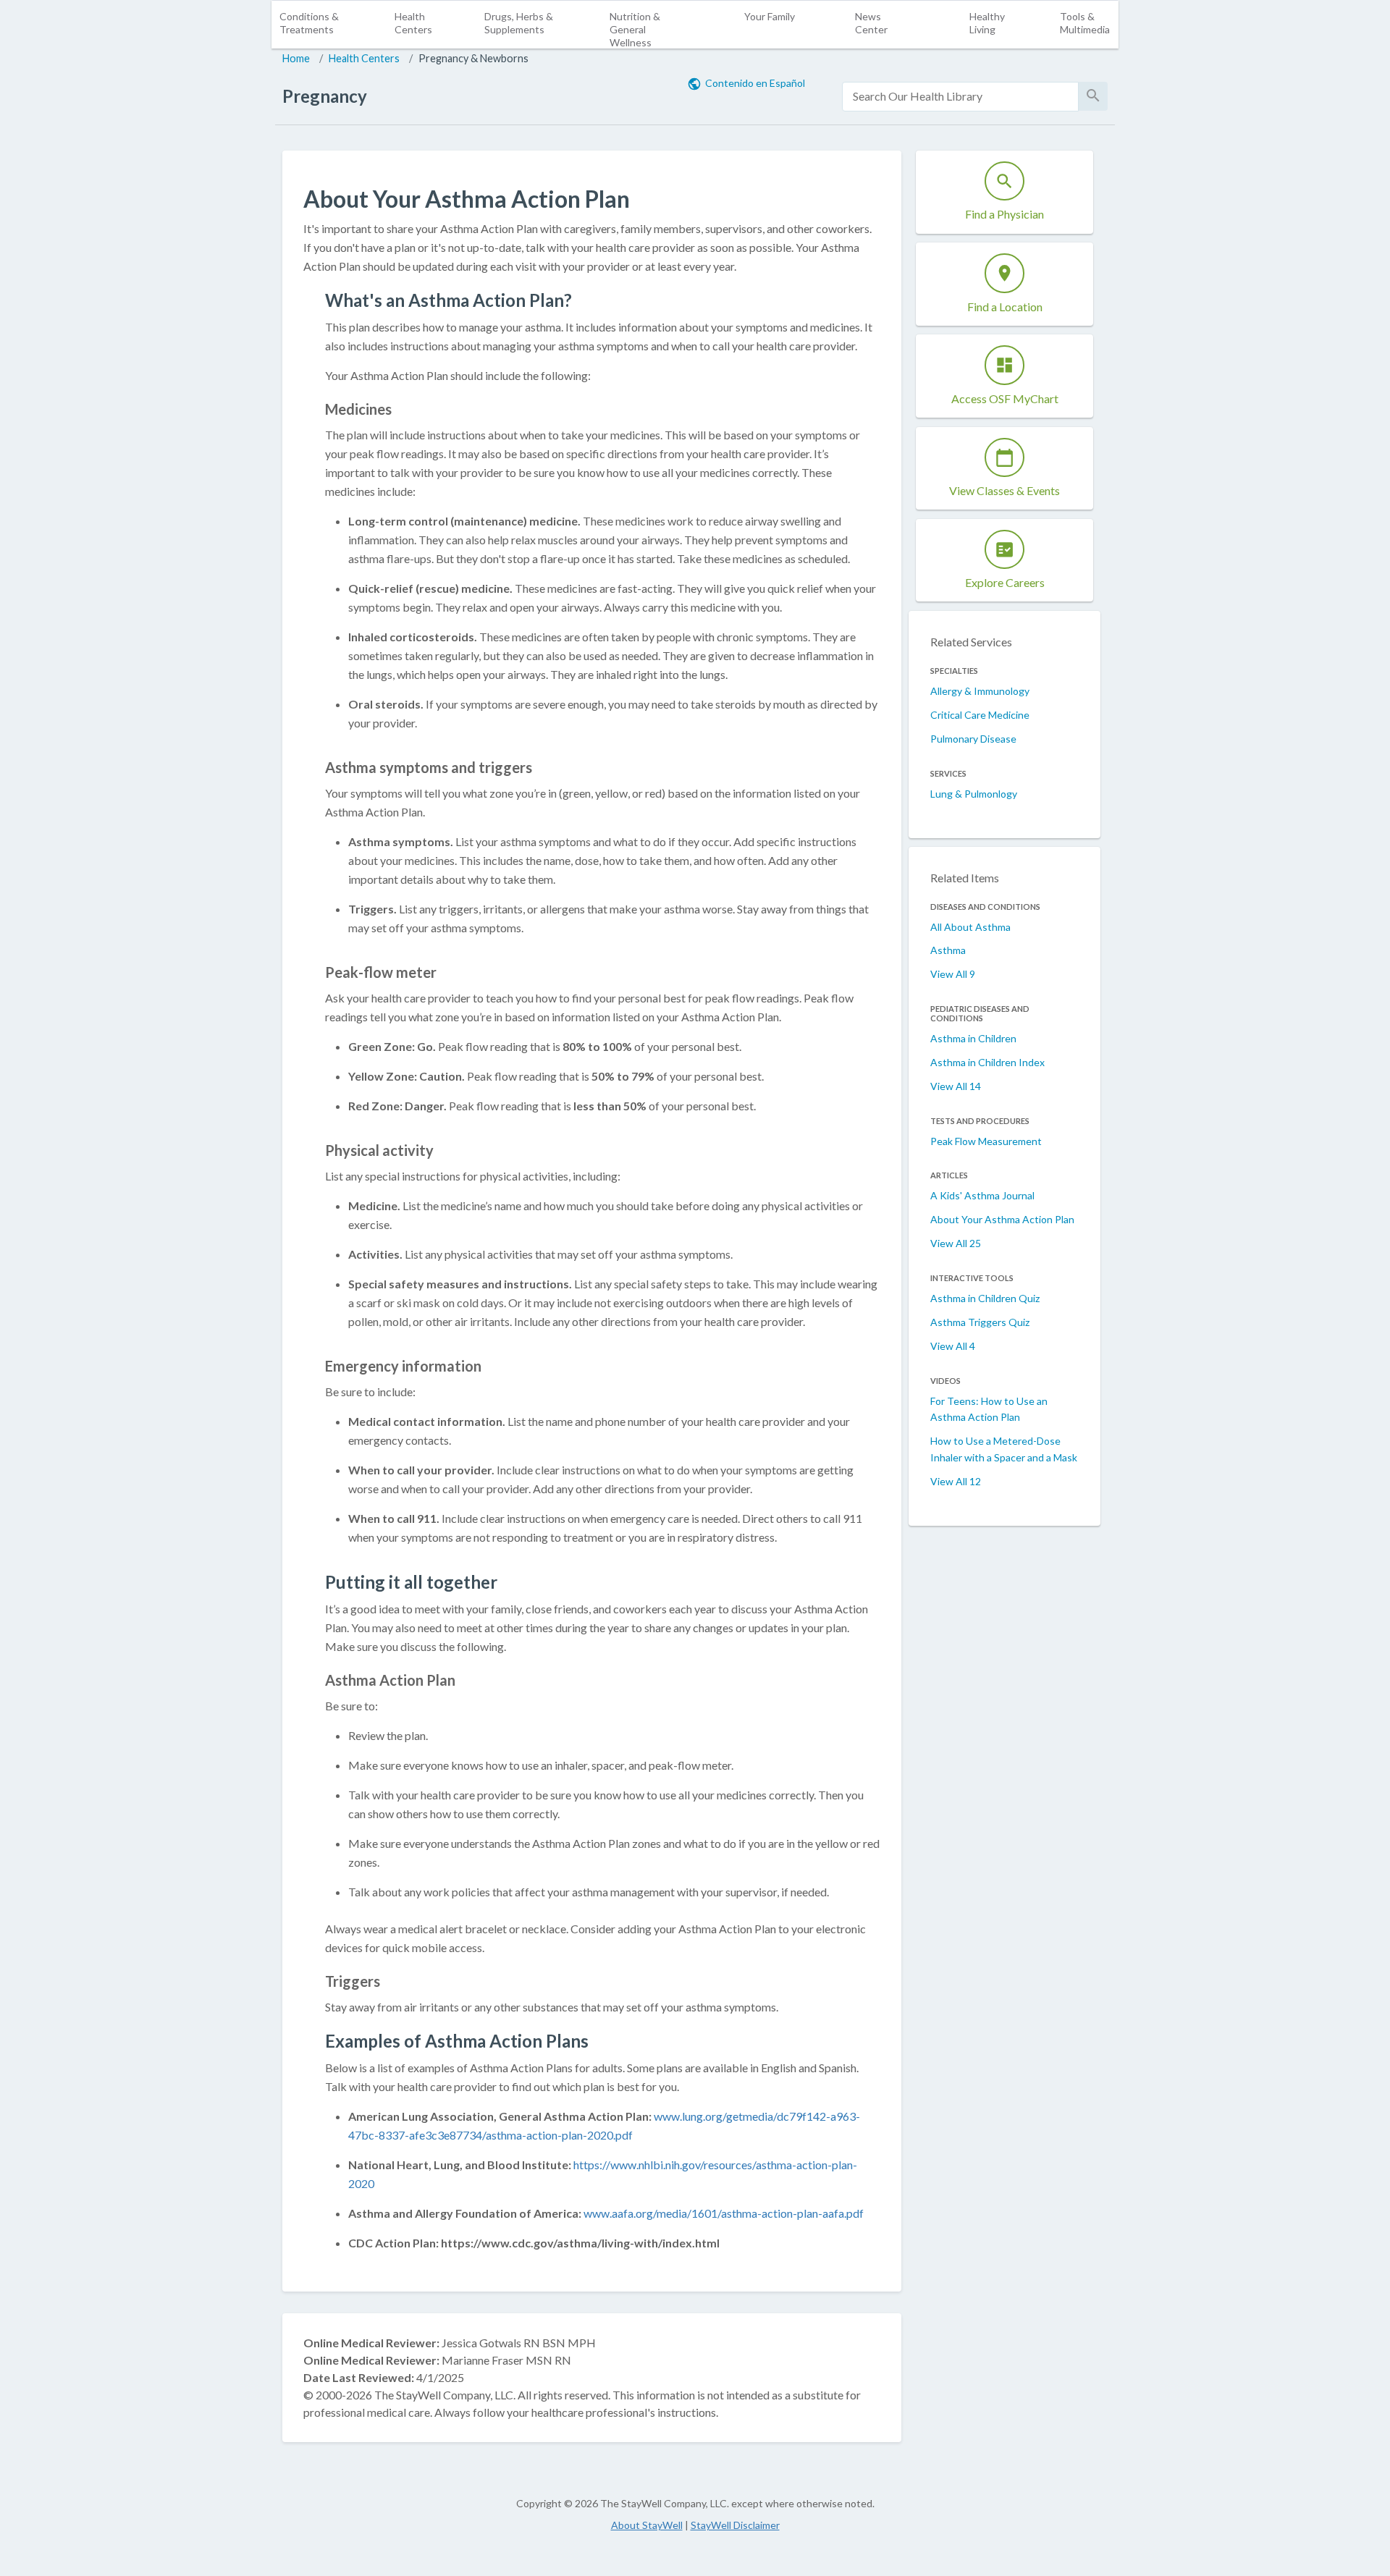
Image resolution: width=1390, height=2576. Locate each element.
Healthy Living (987, 23)
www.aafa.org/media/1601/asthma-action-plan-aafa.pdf (724, 2213)
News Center (871, 23)
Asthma (948, 950)
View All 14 (956, 1086)
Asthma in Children (973, 1038)
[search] (960, 97)
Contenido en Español (755, 83)
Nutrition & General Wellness (635, 29)
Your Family (770, 16)
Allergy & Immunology (980, 691)
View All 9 (953, 974)
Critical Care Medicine (980, 715)
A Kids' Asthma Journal (982, 1195)
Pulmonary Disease (973, 739)
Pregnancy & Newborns (473, 58)
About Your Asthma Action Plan (1002, 1219)
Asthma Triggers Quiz (980, 1322)
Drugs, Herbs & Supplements (519, 23)
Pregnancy (325, 96)
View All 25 (956, 1243)
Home (296, 58)
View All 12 (956, 1481)
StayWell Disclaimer (735, 2525)
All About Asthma (970, 927)
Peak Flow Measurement (986, 1141)
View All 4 (953, 1346)
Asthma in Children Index (987, 1062)
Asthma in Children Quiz (985, 1298)
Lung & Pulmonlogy (974, 794)
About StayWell (647, 2525)
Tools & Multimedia (1085, 23)
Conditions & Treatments (309, 23)
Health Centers (413, 23)
